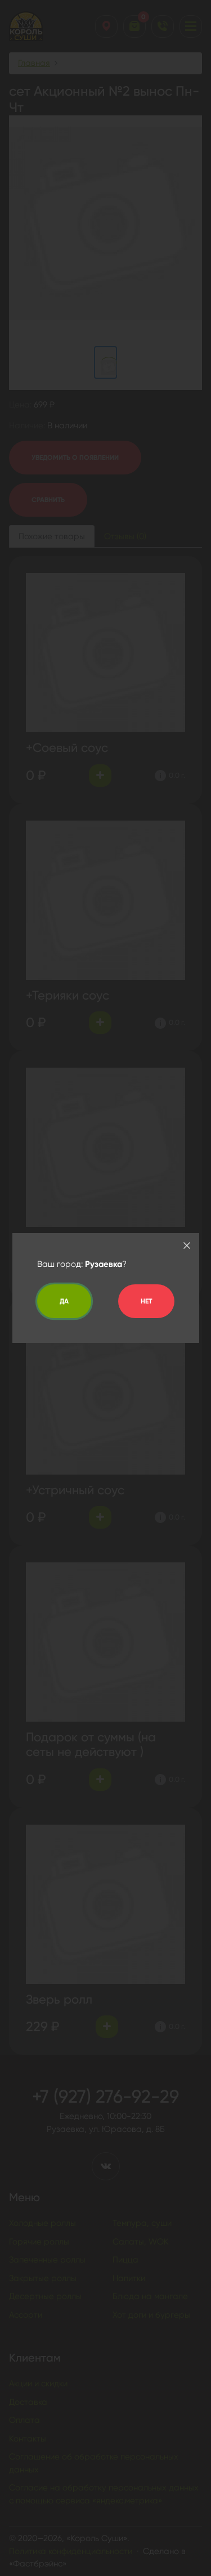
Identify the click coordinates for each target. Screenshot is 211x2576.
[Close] (187, 1246)
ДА (64, 1301)
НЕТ (146, 1301)
